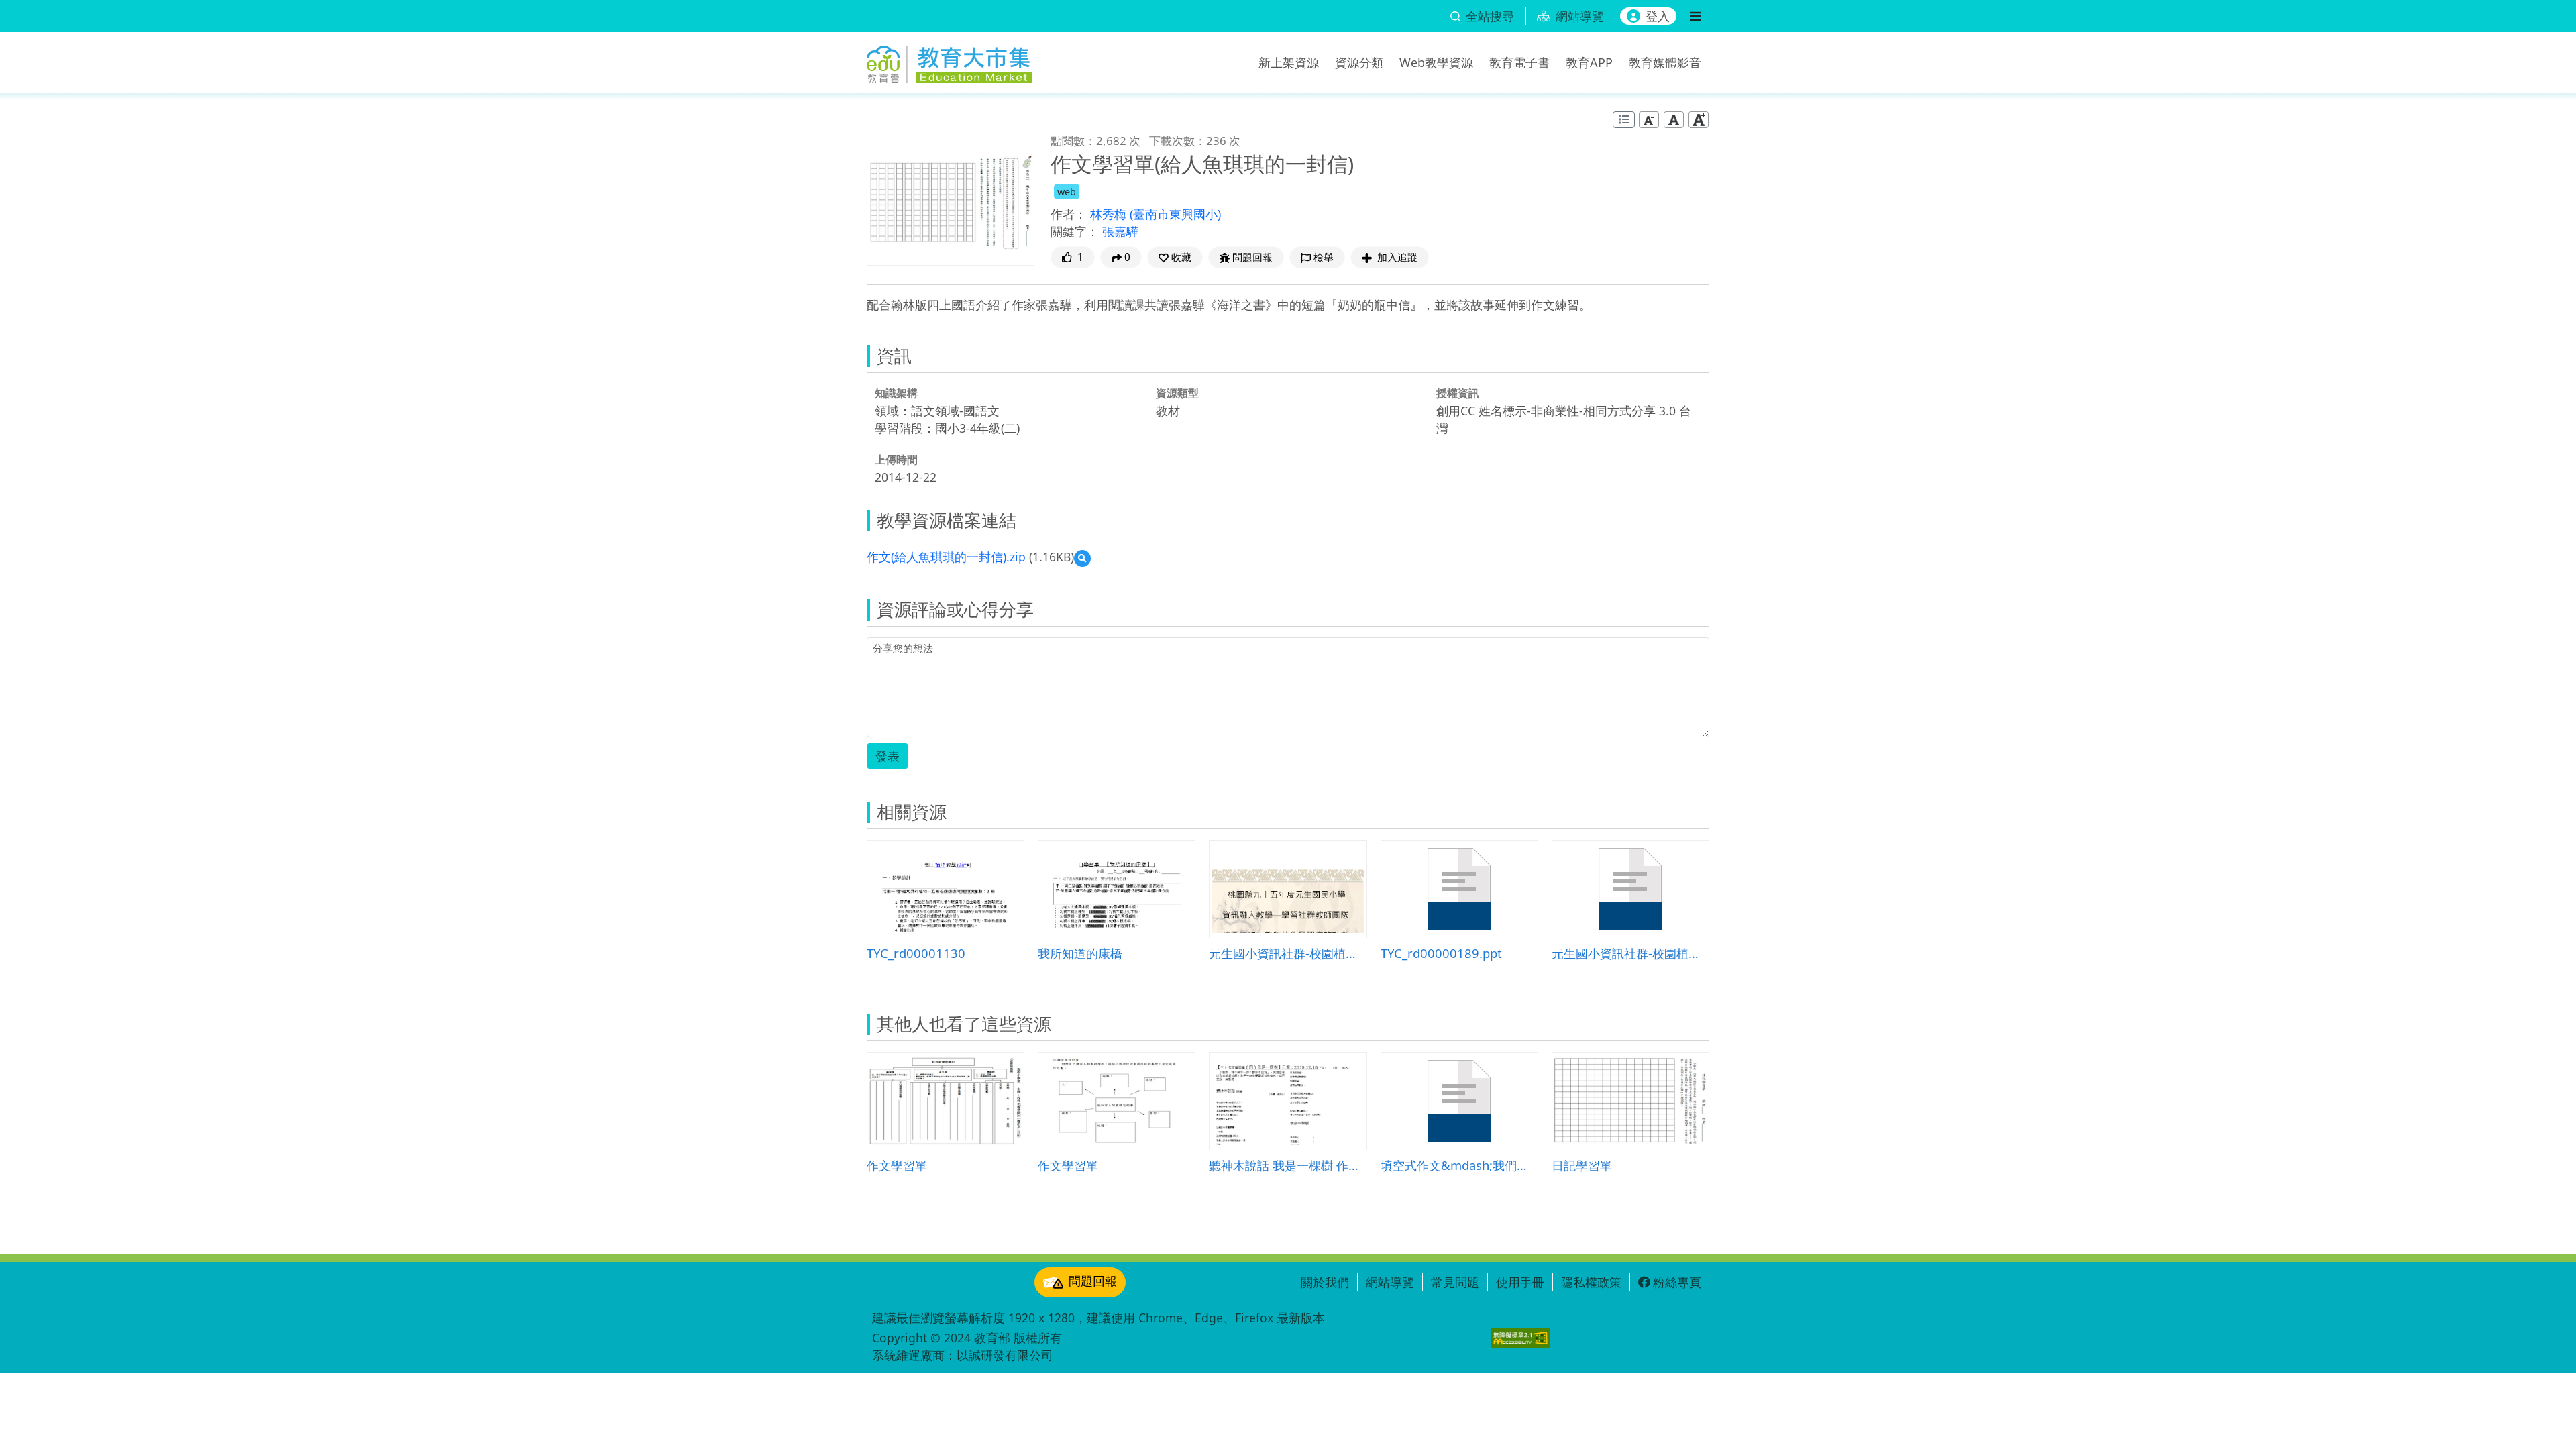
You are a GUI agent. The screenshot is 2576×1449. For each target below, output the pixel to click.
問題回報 (1093, 1281)
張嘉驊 (1120, 231)
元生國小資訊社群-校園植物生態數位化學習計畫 (1288, 953)
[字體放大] (1699, 120)
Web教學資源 (1436, 62)
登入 (1658, 16)
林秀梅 (1110, 214)
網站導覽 (1390, 1282)
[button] (1175, 257)
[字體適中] (1674, 120)
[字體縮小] (1649, 120)
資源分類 (1359, 62)
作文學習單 (897, 1165)
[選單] (1696, 16)
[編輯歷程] (1624, 120)
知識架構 (896, 393)
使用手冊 (1520, 1282)
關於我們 (1325, 1282)
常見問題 (1455, 1282)
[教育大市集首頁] (949, 60)
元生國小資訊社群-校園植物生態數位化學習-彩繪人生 (1630, 953)
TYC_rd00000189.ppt (1441, 953)
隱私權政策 (1591, 1282)
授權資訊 (1458, 393)
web (1067, 192)
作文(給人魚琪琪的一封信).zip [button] (946, 557)
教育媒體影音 (1665, 62)
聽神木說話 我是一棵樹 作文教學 (1288, 1165)
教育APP (1589, 62)
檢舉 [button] (1324, 257)
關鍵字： (1075, 231)
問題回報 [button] (1252, 257)
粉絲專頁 (1677, 1282)
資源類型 (1177, 393)
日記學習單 (1582, 1165)
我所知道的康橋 (1080, 953)
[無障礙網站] (1520, 1338)
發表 (888, 756)
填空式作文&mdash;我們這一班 (1459, 1165)
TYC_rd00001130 (916, 953)
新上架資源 (1289, 62)
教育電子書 (1519, 62)
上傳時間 (896, 460)
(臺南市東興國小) (1175, 214)
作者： (1069, 214)
